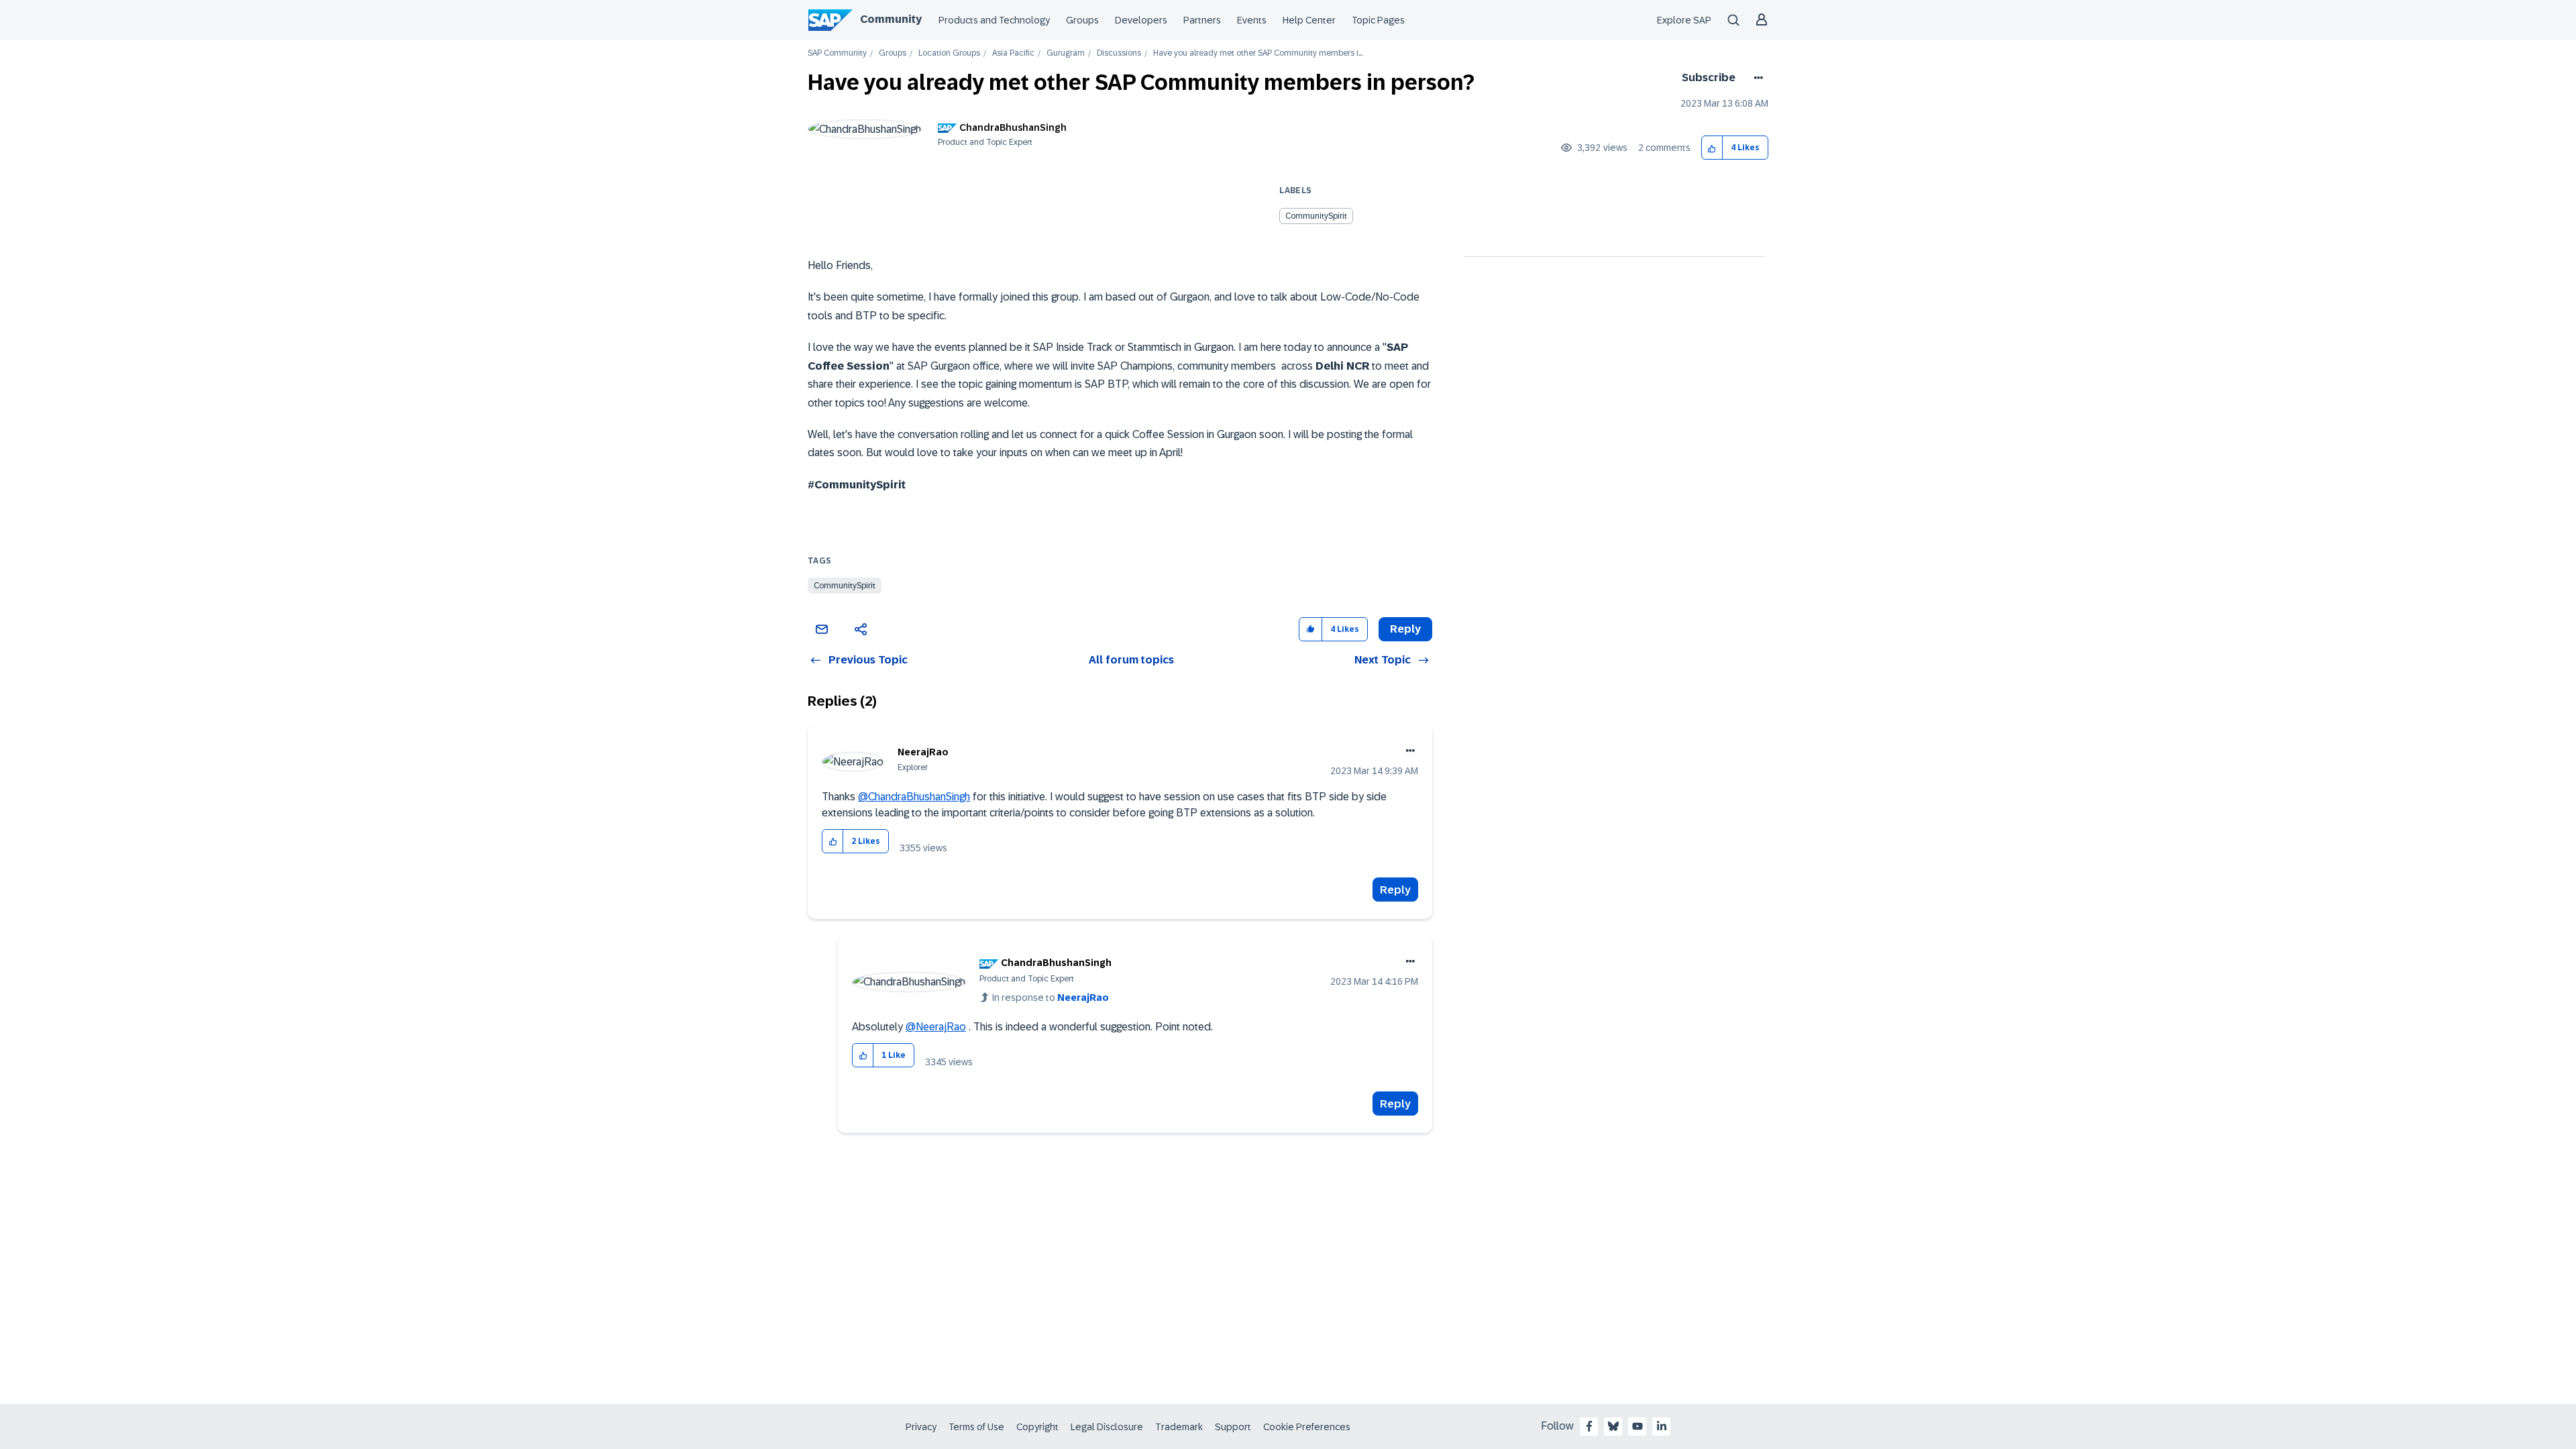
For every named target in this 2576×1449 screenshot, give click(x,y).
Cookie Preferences (1307, 1427)
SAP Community (837, 53)
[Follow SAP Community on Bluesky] (1613, 1426)
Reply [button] (1405, 629)
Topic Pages (1378, 20)
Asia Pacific (1013, 53)
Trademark (1179, 1427)
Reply (1395, 890)
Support (1233, 1427)
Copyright (1037, 1427)
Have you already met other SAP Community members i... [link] (1258, 53)
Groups (1082, 20)
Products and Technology (994, 20)
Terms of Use (976, 1427)
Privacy (921, 1427)
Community (891, 19)
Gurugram (1066, 53)
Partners (1202, 20)
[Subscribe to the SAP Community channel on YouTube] (1638, 1426)
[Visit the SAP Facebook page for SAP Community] (1589, 1426)
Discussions (1119, 53)
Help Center (1309, 20)
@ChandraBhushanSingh (914, 797)
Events (1252, 20)
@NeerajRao (936, 1027)
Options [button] (1756, 78)
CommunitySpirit (1316, 216)
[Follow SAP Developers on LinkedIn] (1662, 1426)
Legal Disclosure (1107, 1427)
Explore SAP (1684, 20)
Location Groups (949, 53)
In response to (1051, 998)
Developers (1141, 20)
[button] (1712, 148)
